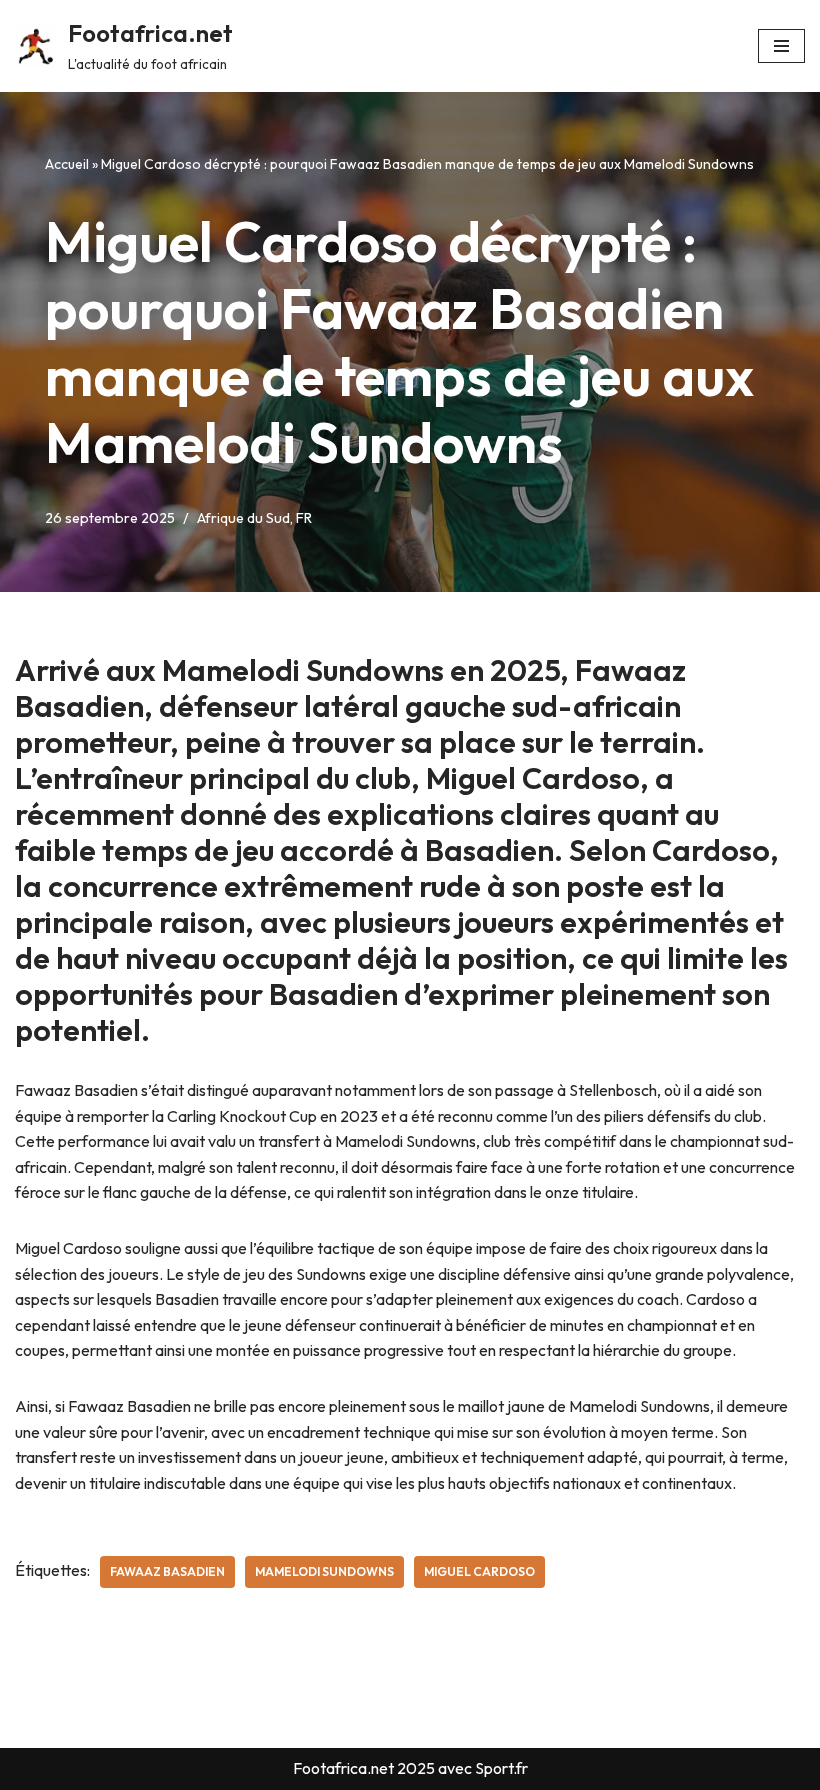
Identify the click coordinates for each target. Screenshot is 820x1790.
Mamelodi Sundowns (324, 1571)
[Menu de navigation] (781, 46)
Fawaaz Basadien (167, 1571)
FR (304, 518)
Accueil (67, 164)
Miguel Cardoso (479, 1571)
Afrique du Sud (243, 518)
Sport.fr (501, 1768)
